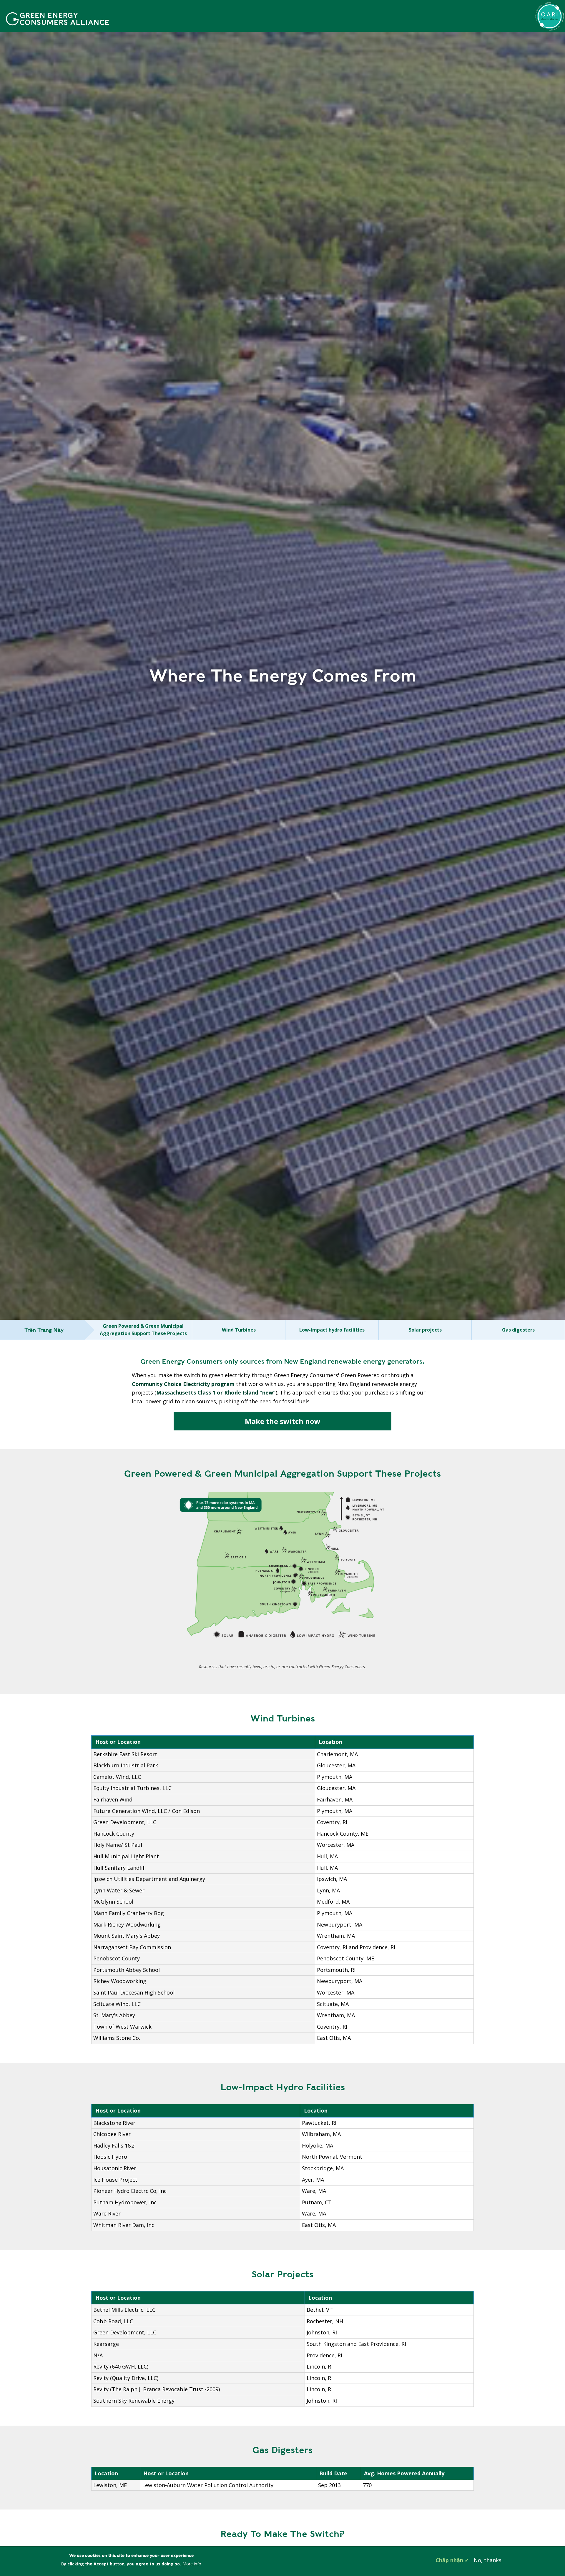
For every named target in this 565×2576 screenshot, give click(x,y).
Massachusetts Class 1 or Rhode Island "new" (216, 1392)
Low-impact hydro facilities (332, 1330)
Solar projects (425, 1330)
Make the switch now (283, 1421)
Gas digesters (518, 1330)
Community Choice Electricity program (183, 1384)
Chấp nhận (449, 2560)
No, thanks (488, 2560)
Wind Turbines (239, 1330)
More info (192, 2564)
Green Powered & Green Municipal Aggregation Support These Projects (143, 1330)
